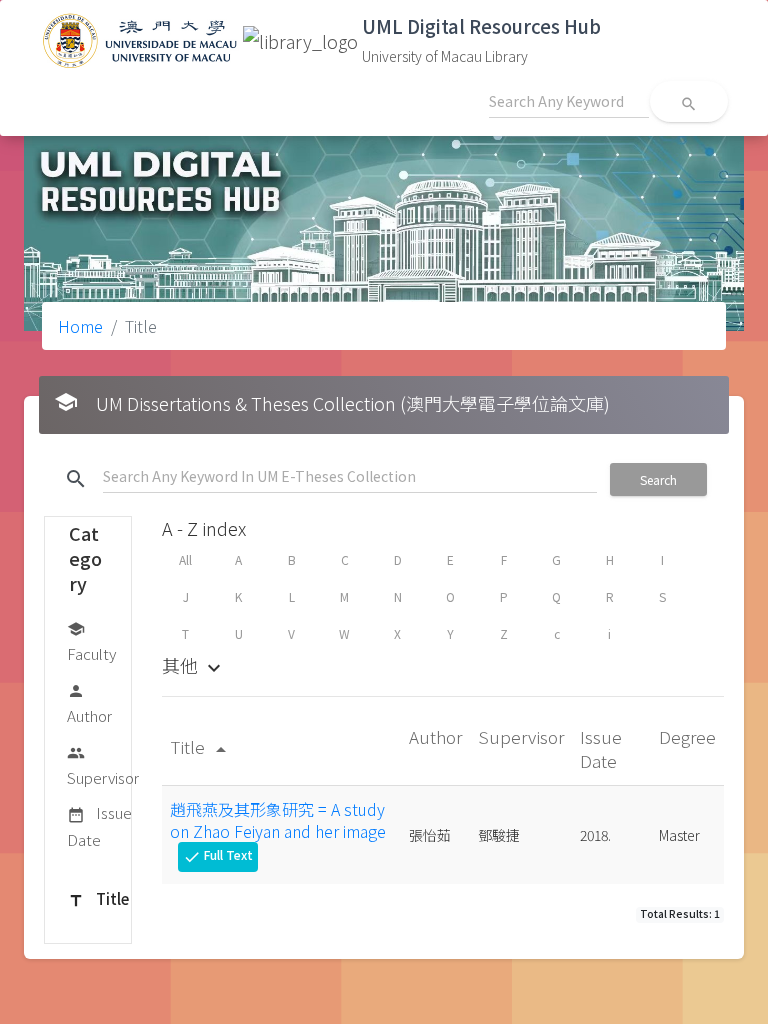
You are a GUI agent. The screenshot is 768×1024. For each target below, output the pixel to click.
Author (89, 704)
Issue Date (99, 825)
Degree (687, 736)
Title (98, 898)
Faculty (91, 642)
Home (80, 326)
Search (658, 479)
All (185, 559)
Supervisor (103, 766)
